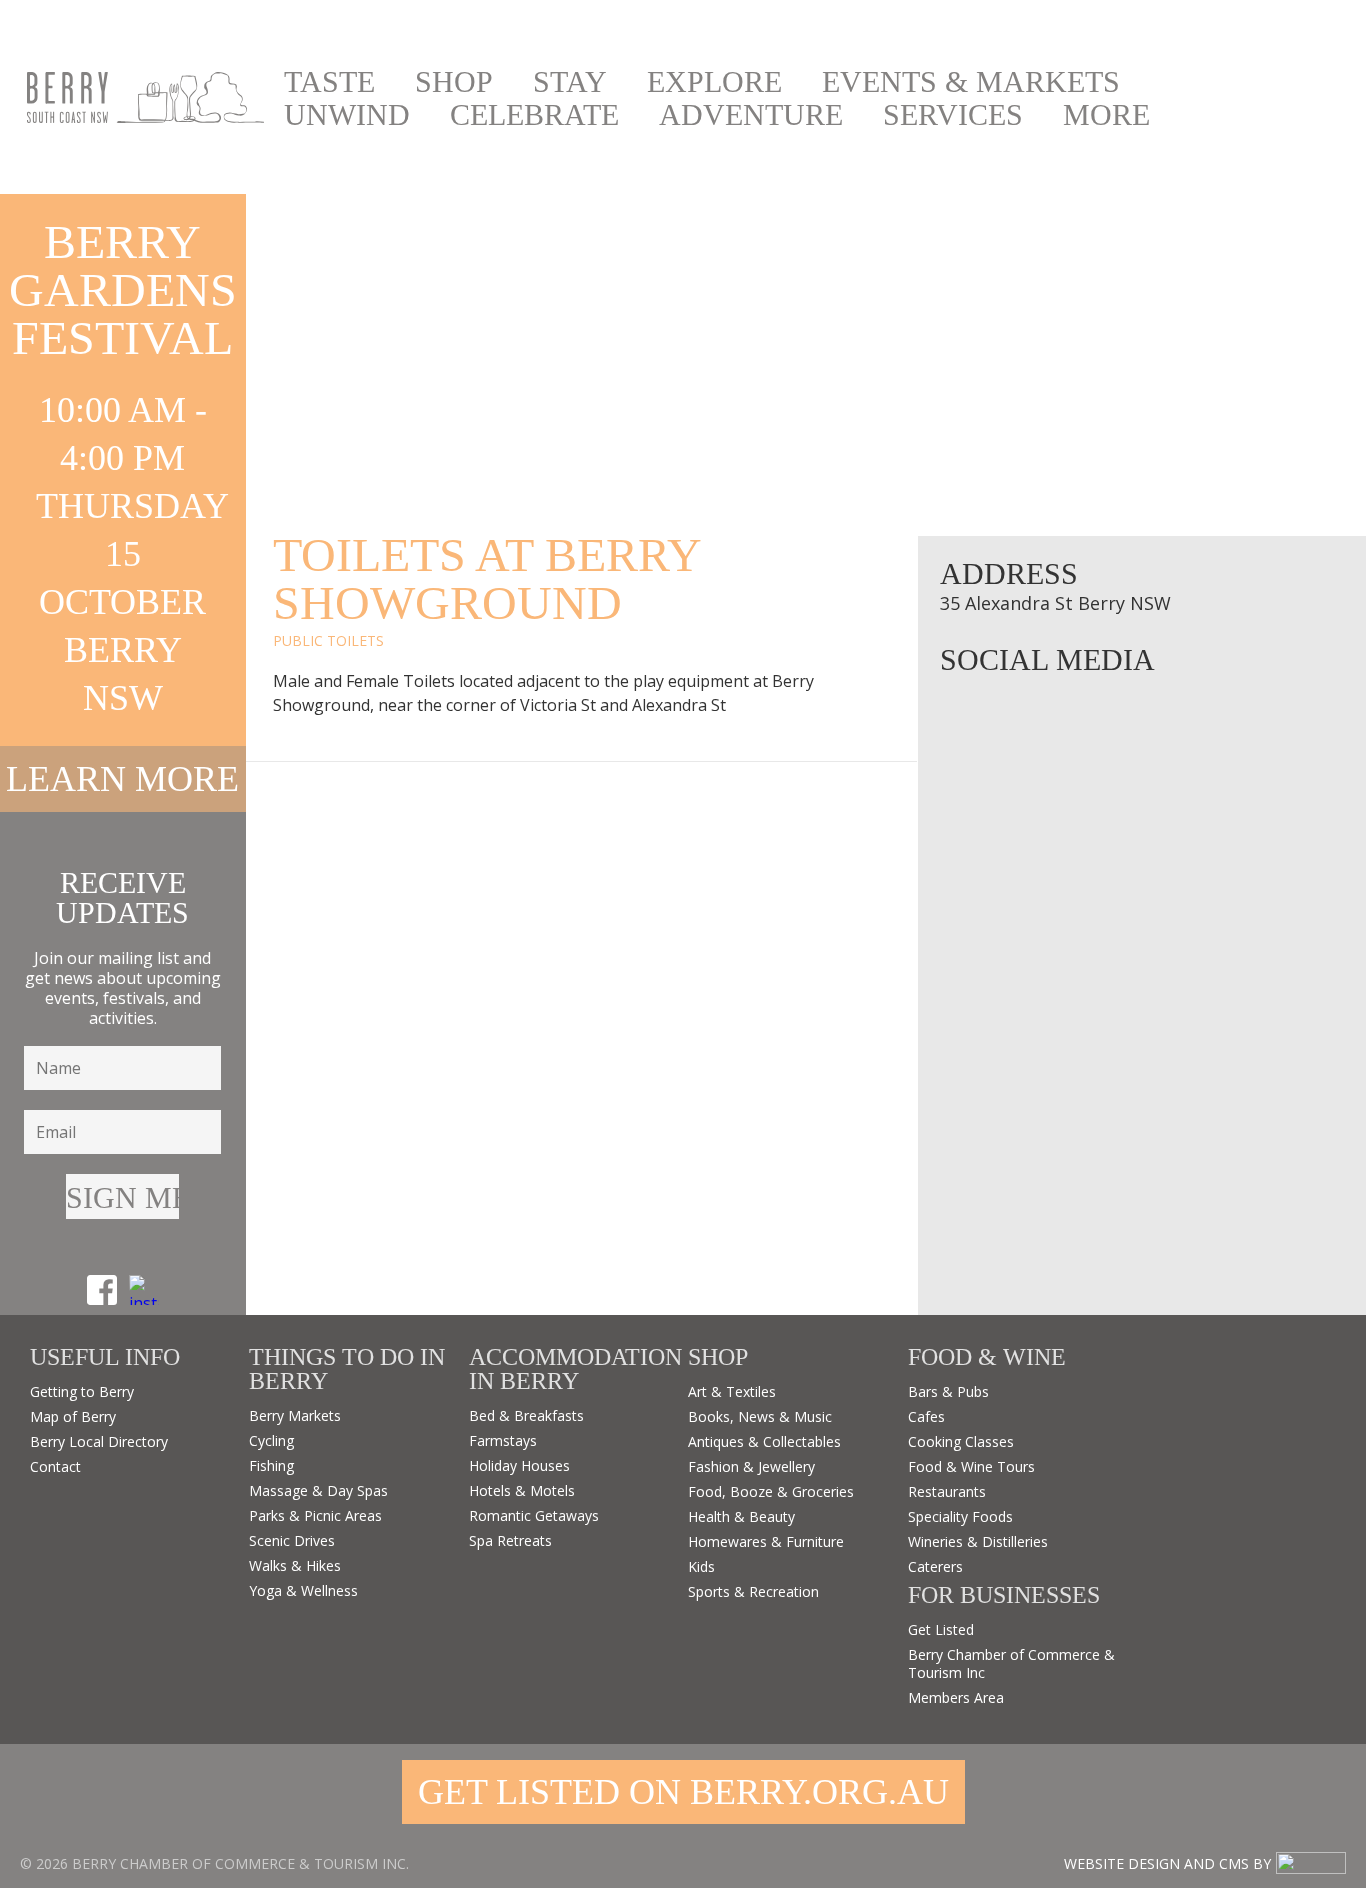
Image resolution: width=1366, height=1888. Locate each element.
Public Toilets (328, 640)
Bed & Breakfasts (526, 1415)
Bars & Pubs (948, 1391)
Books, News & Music (760, 1416)
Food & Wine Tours (971, 1466)
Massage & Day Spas (318, 1490)
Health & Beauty (741, 1516)
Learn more (122, 779)
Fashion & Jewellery (751, 1466)
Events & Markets (971, 82)
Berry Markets (295, 1415)
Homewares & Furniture (766, 1541)
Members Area (956, 1697)
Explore (714, 82)
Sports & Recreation (753, 1591)
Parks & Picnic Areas (315, 1515)
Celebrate (534, 115)
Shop (454, 82)
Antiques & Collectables (764, 1441)
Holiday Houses (519, 1465)
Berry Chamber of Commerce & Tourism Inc (1011, 1663)
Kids (701, 1566)
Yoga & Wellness (303, 1590)
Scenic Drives (292, 1540)
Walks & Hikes (295, 1565)
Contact (55, 1466)
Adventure (751, 115)
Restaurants (947, 1491)
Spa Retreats (510, 1540)
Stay (570, 82)
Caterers (935, 1566)
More (1106, 115)
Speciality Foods (960, 1516)
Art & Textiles (732, 1391)
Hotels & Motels (522, 1490)
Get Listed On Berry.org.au (683, 1792)
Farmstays (503, 1440)
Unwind (347, 115)
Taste (329, 82)
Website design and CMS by (1167, 1863)
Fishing (271, 1465)
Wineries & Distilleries (978, 1541)
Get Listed (941, 1629)
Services (953, 115)
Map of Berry (73, 1416)
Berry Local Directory (99, 1441)
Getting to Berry (82, 1391)
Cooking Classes (961, 1441)
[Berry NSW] (145, 97)
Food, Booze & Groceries (771, 1491)
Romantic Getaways (534, 1515)
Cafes (926, 1416)
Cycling (271, 1440)
